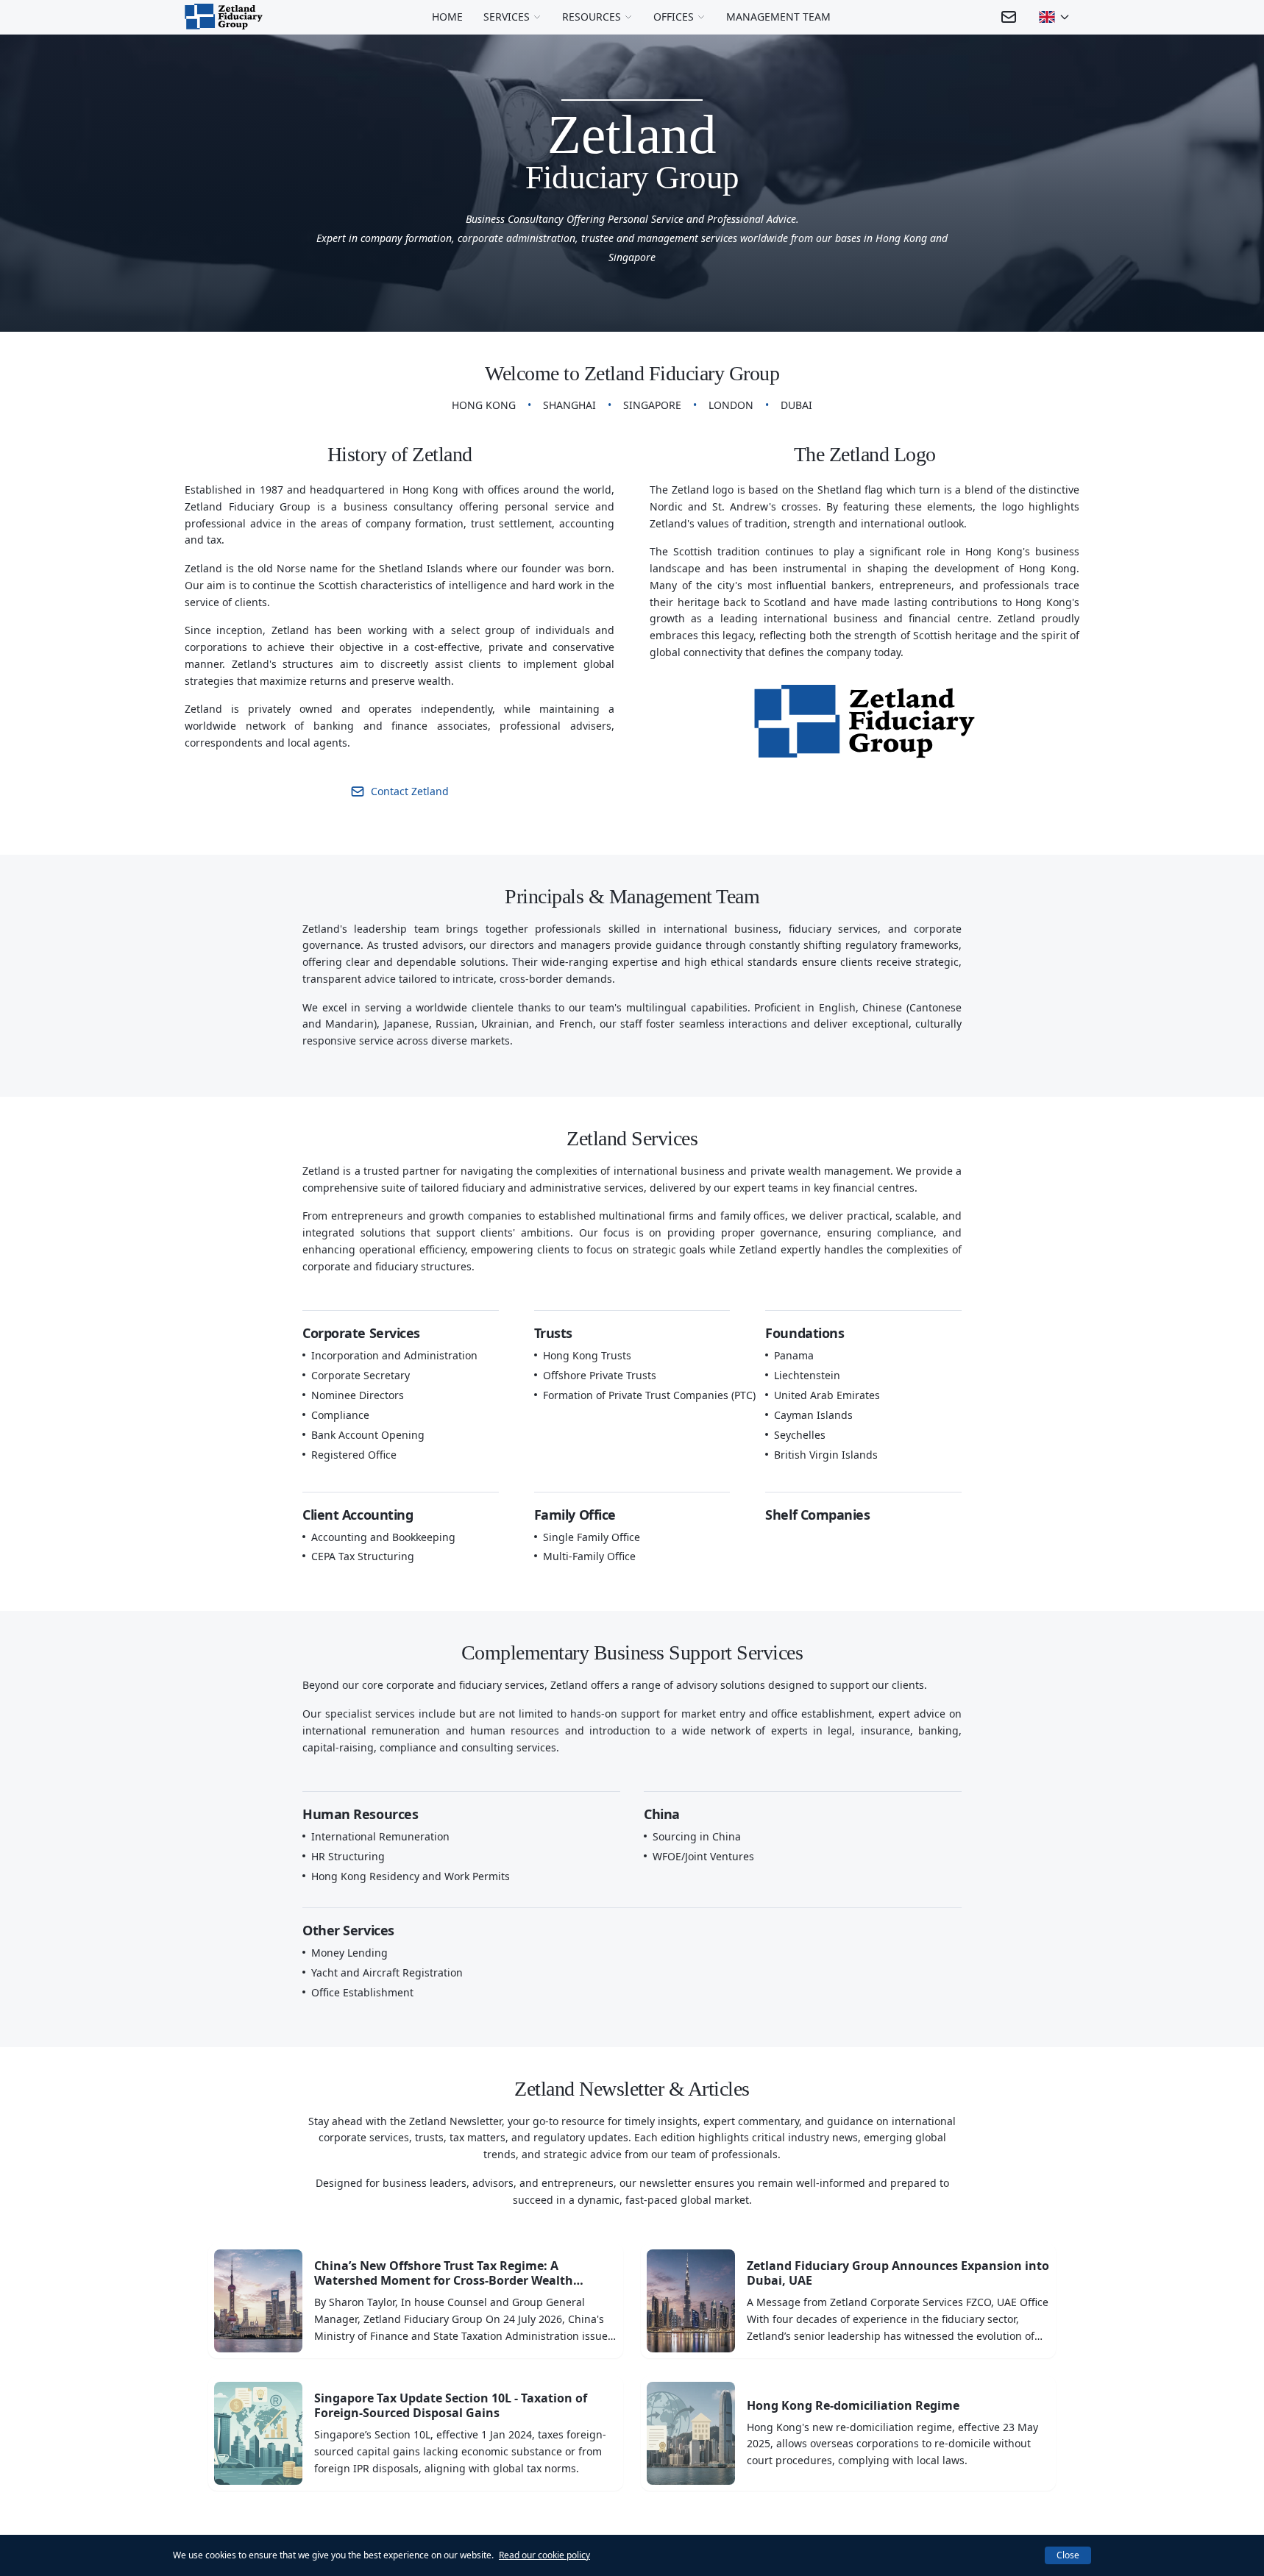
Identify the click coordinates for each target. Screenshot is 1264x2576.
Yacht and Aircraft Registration (387, 1973)
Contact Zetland (410, 791)
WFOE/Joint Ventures (703, 1857)
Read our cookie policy (544, 2555)
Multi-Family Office (589, 1556)
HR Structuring (348, 1857)
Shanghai (569, 405)
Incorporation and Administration (394, 1356)
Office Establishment (362, 1993)
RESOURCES (592, 17)
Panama (794, 1356)
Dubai (796, 405)
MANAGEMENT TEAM (778, 17)
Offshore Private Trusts (600, 1376)
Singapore (652, 405)
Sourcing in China (697, 1837)
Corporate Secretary (361, 1376)
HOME (447, 17)
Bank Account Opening (368, 1435)
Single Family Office (592, 1537)
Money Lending (349, 1953)
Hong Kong (484, 405)
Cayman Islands (813, 1415)
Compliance (340, 1415)
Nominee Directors (358, 1395)
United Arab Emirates (827, 1395)
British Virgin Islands (826, 1455)
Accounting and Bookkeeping (383, 1537)
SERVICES (507, 17)
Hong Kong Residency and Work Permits (411, 1876)
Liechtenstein (807, 1376)
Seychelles (800, 1435)
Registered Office (354, 1455)
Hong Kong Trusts (587, 1356)
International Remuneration (380, 1837)
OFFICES (674, 17)
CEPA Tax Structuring (363, 1556)
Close (1068, 2555)
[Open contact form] (1009, 17)
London (731, 405)
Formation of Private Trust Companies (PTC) (649, 1395)
